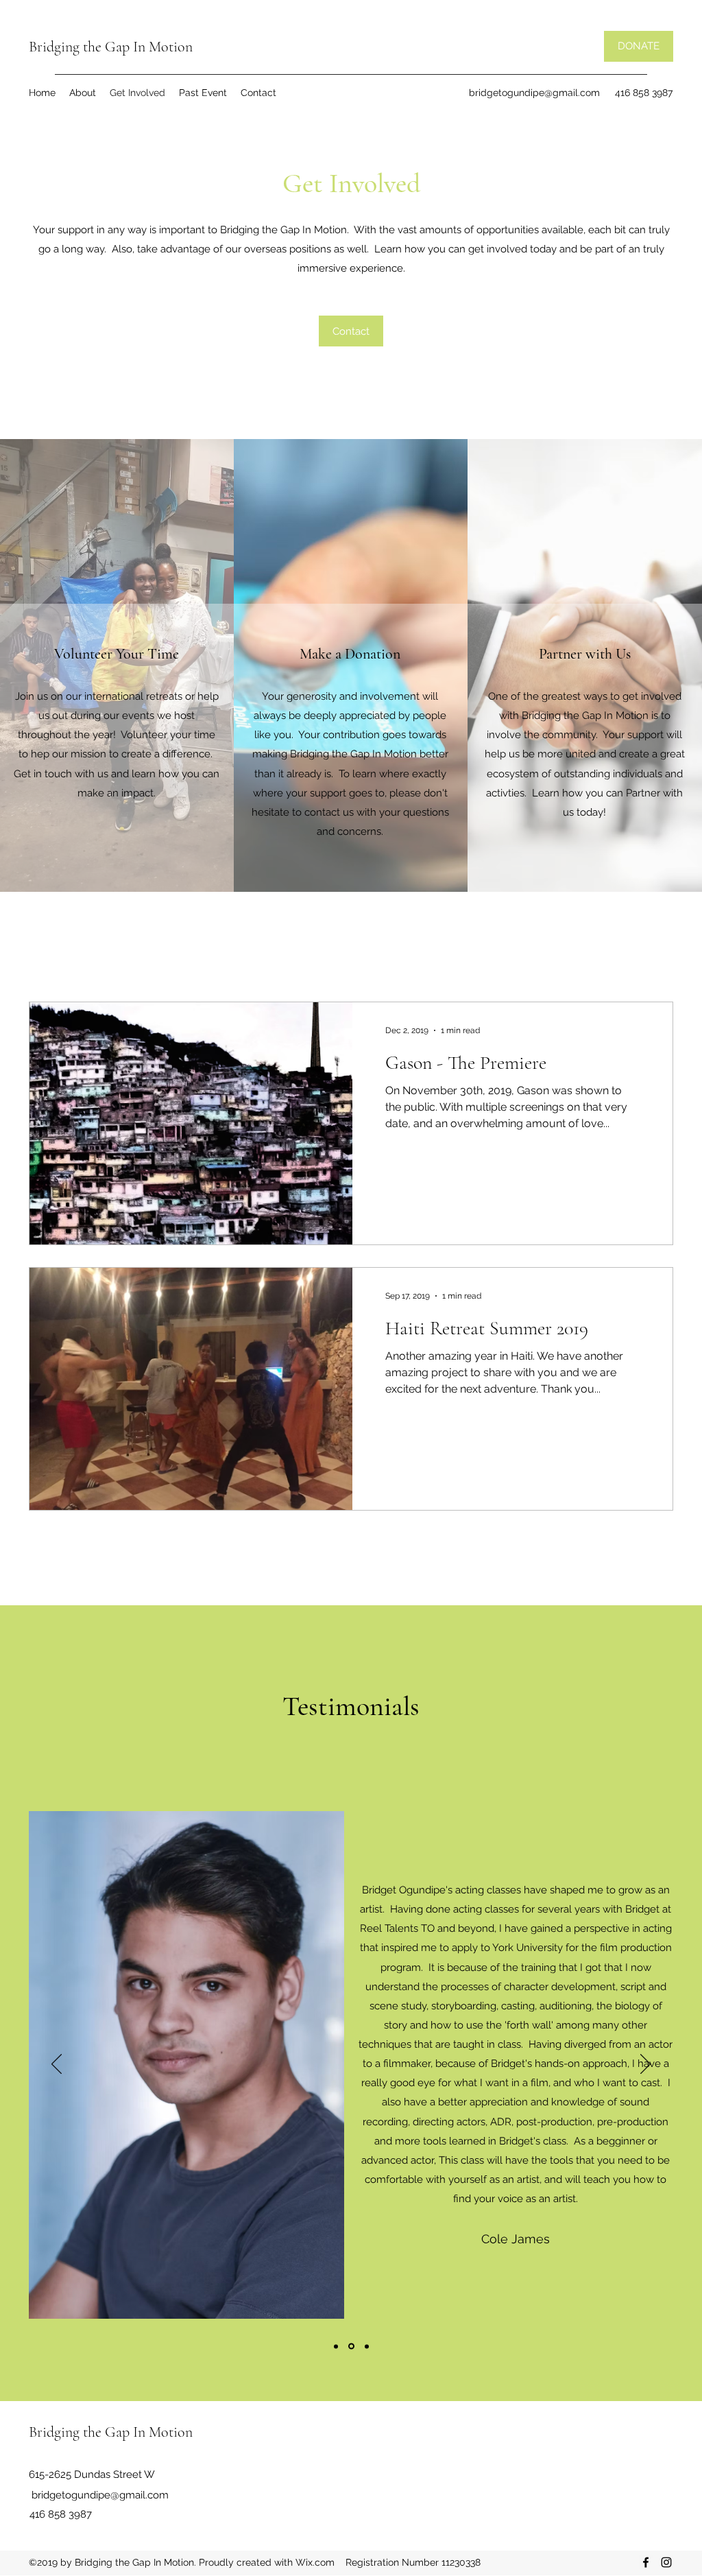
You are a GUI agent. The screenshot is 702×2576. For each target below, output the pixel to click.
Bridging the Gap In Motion (111, 47)
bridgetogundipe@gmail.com (534, 93)
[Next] (645, 2065)
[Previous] (57, 2065)
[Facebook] (646, 2562)
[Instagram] (666, 2562)
